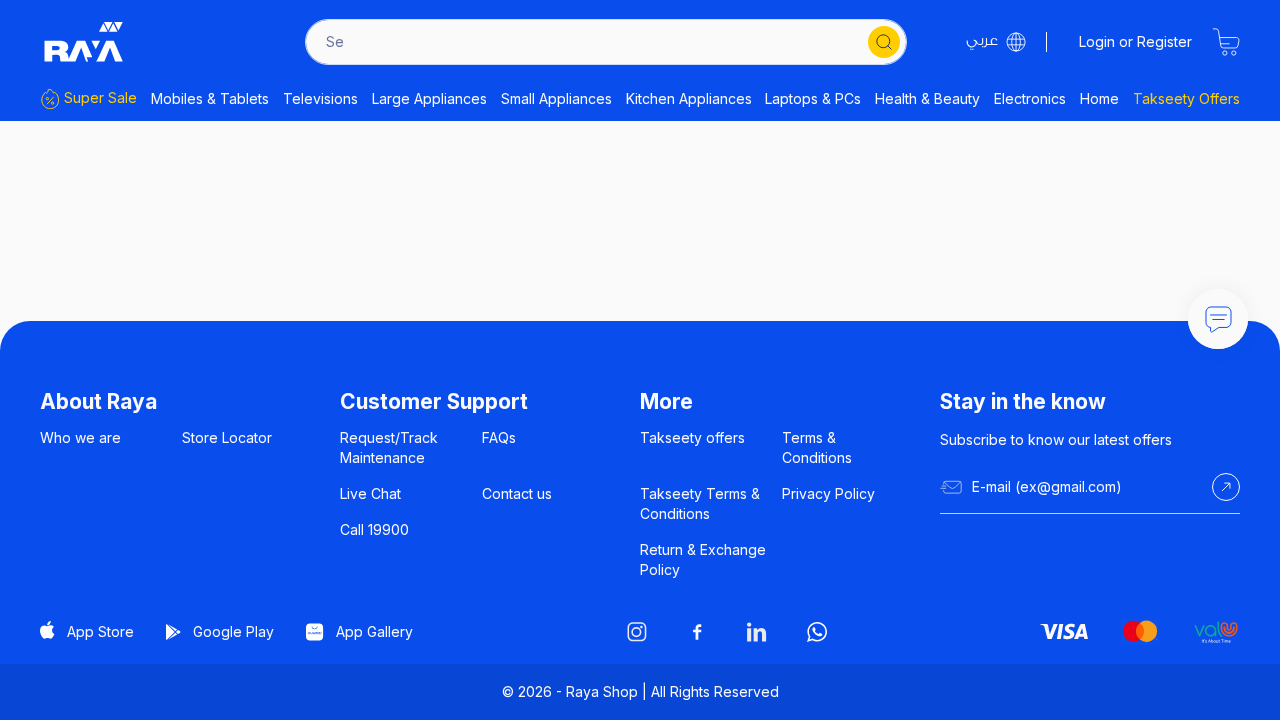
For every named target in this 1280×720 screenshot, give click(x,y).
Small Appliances (556, 98)
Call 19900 (374, 529)
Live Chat (370, 493)
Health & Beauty (927, 98)
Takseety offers (692, 437)
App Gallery (374, 631)
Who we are (80, 437)
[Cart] (1226, 42)
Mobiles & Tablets (210, 98)
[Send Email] (1226, 487)
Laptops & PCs (813, 98)
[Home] (84, 42)
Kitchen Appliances (689, 98)
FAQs (499, 437)
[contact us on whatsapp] (817, 632)
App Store (100, 631)
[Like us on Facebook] (697, 632)
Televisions (320, 98)
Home (1099, 98)
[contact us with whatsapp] (1218, 319)
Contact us (517, 493)
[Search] (884, 42)
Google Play (233, 631)
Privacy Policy (828, 493)
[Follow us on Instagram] (637, 632)
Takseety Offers (1186, 98)
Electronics (1030, 98)
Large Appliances (429, 98)
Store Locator (227, 437)
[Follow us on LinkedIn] (757, 632)
